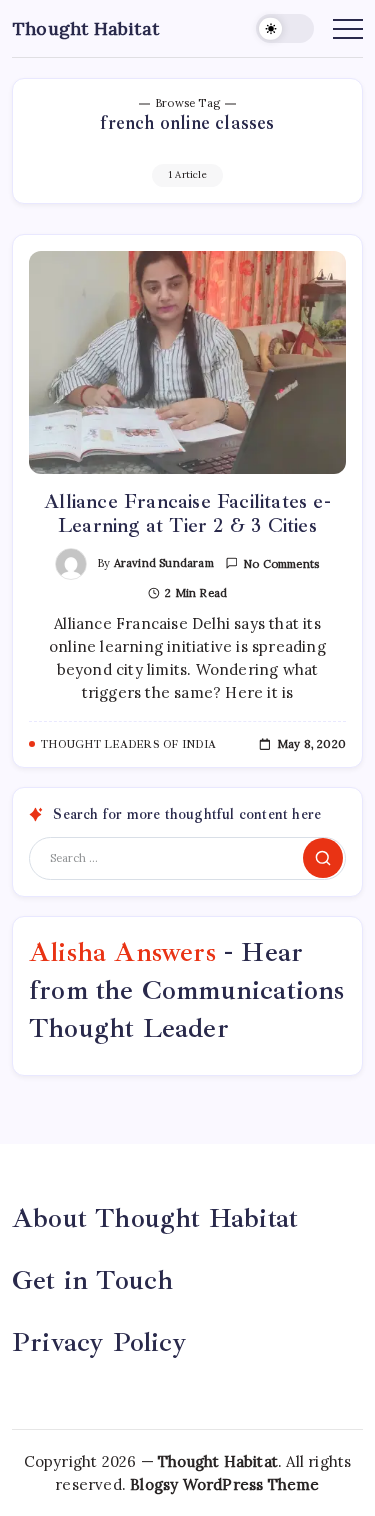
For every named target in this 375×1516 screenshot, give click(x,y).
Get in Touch (92, 1280)
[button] (285, 28)
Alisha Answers (122, 952)
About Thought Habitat (155, 1218)
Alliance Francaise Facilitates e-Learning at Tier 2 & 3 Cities (187, 513)
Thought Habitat (86, 28)
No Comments (281, 564)
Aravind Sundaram (164, 563)
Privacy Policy (99, 1342)
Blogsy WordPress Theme (224, 1484)
